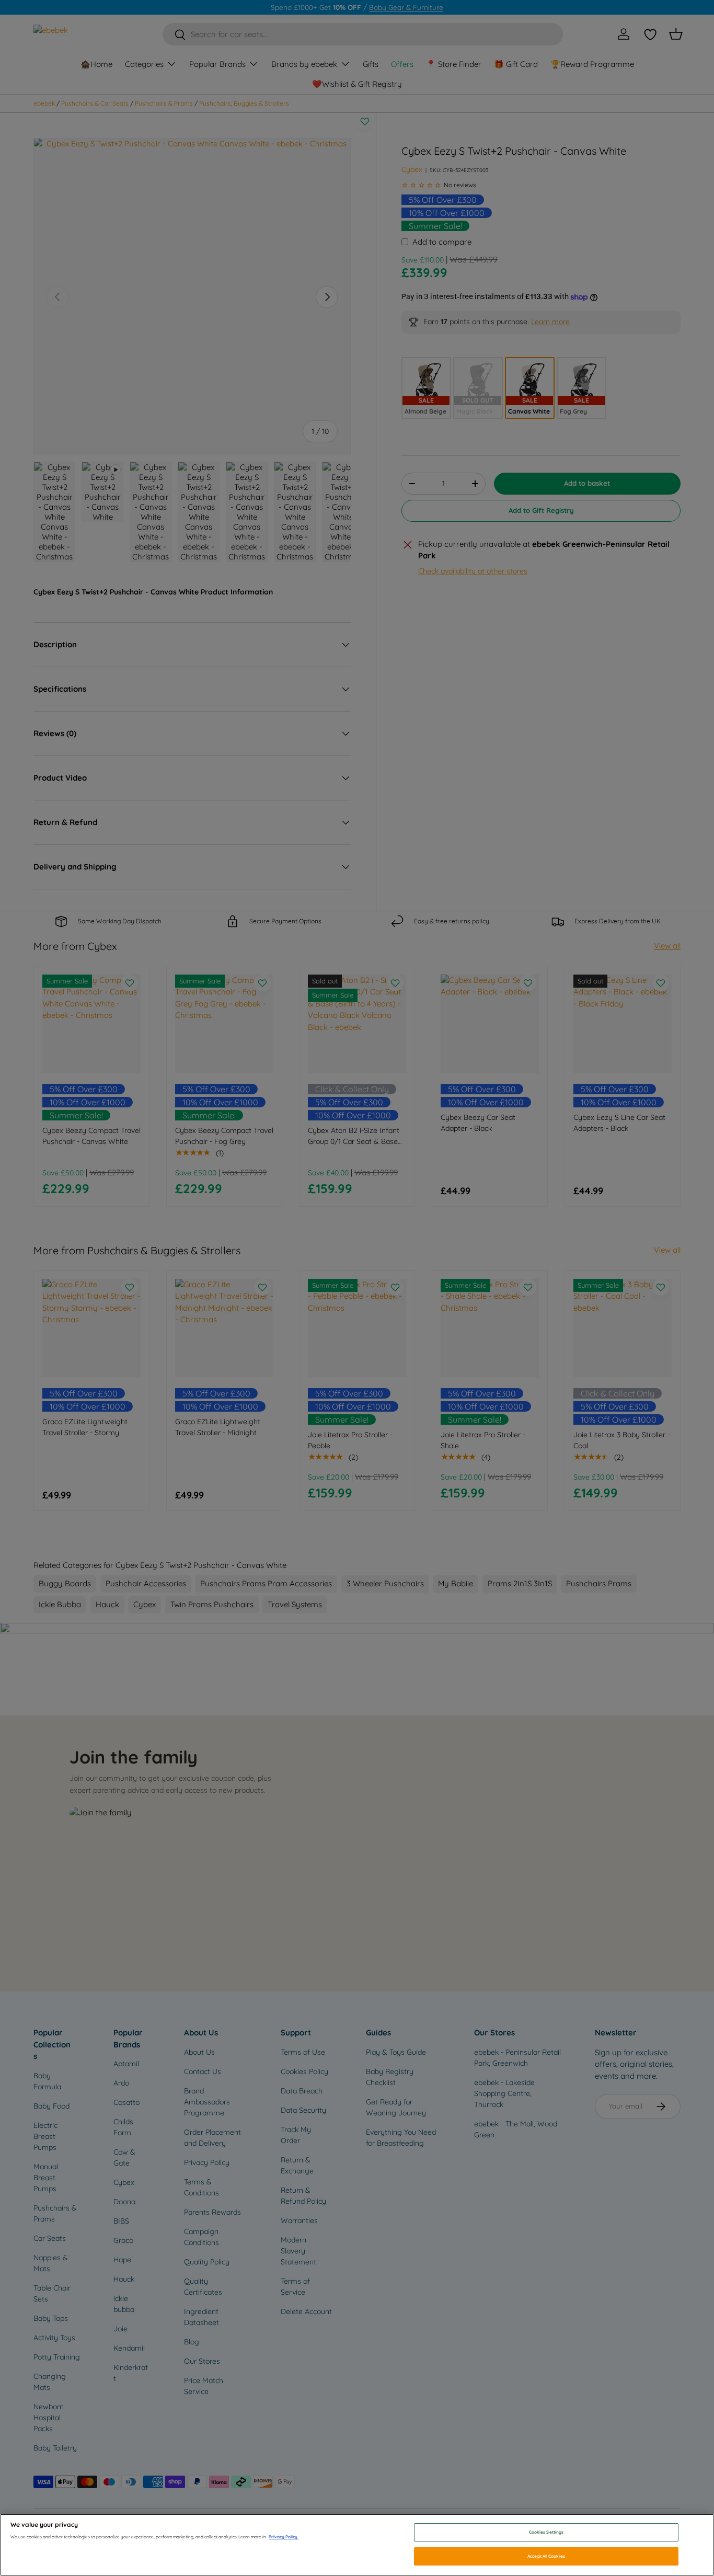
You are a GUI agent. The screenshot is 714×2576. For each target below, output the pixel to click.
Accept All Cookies (546, 2556)
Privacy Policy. (284, 2537)
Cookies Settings (546, 2532)
